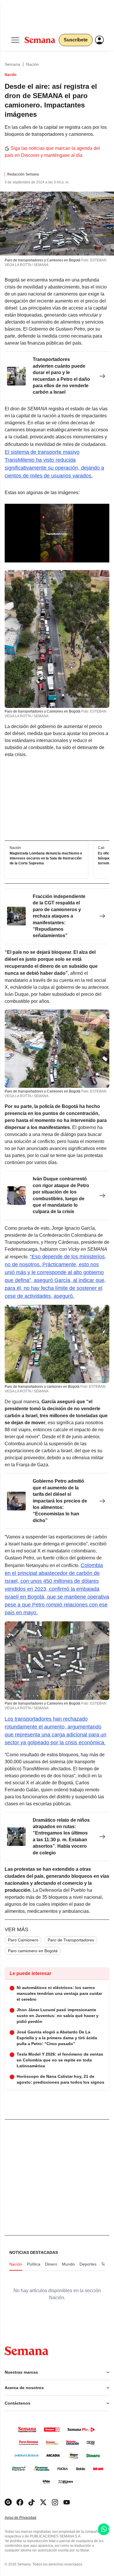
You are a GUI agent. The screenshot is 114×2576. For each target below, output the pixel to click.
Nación (32, 64)
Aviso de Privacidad (27, 2518)
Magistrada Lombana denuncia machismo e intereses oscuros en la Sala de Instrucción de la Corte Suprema (46, 858)
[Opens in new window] (20, 2502)
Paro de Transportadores (71, 1940)
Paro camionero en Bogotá (33, 1951)
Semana (12, 64)
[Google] (8, 2502)
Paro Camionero (23, 1940)
